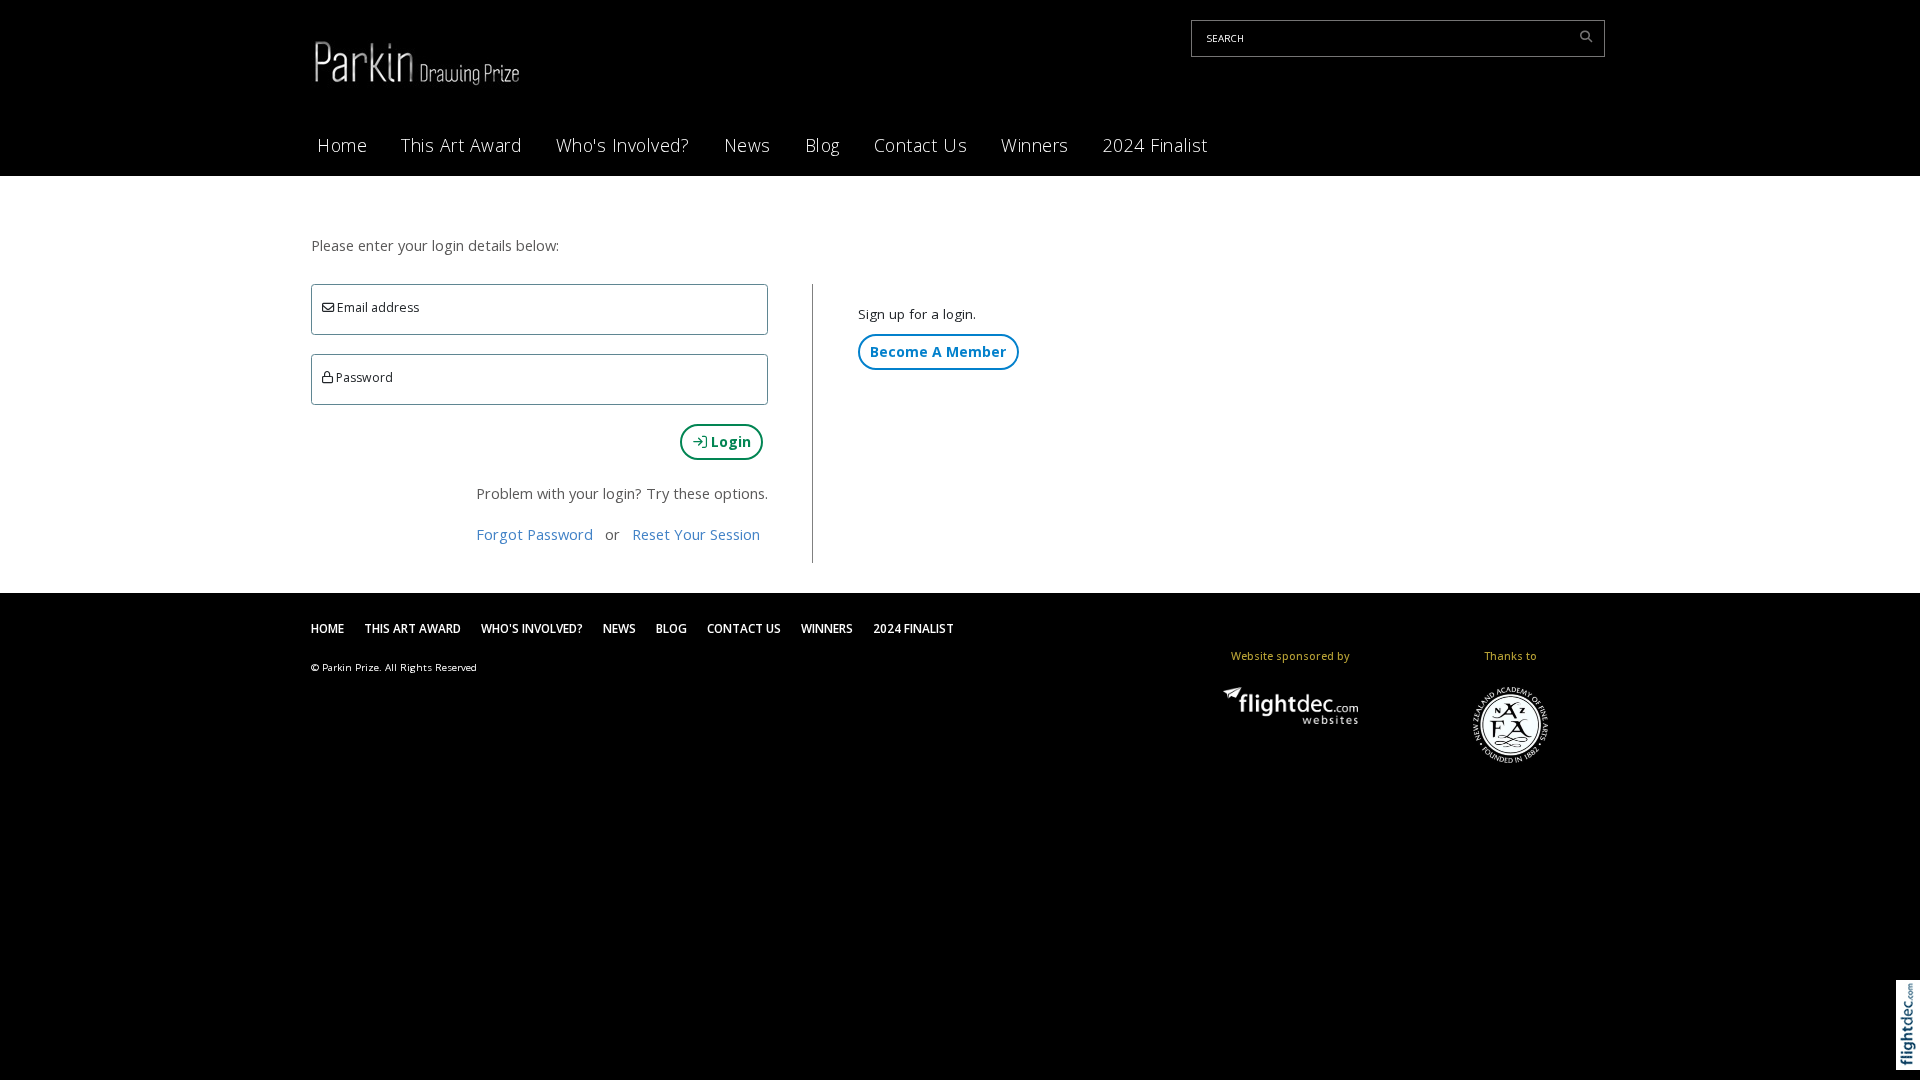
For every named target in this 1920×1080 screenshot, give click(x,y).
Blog (822, 145)
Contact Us (920, 145)
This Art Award (461, 145)
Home (342, 145)
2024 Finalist (1155, 145)
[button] (1912, 1050)
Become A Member (938, 351)
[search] (1589, 36)
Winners (1035, 145)
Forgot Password (534, 534)
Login (729, 441)
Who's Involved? (623, 145)
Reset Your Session (696, 534)
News (747, 145)
